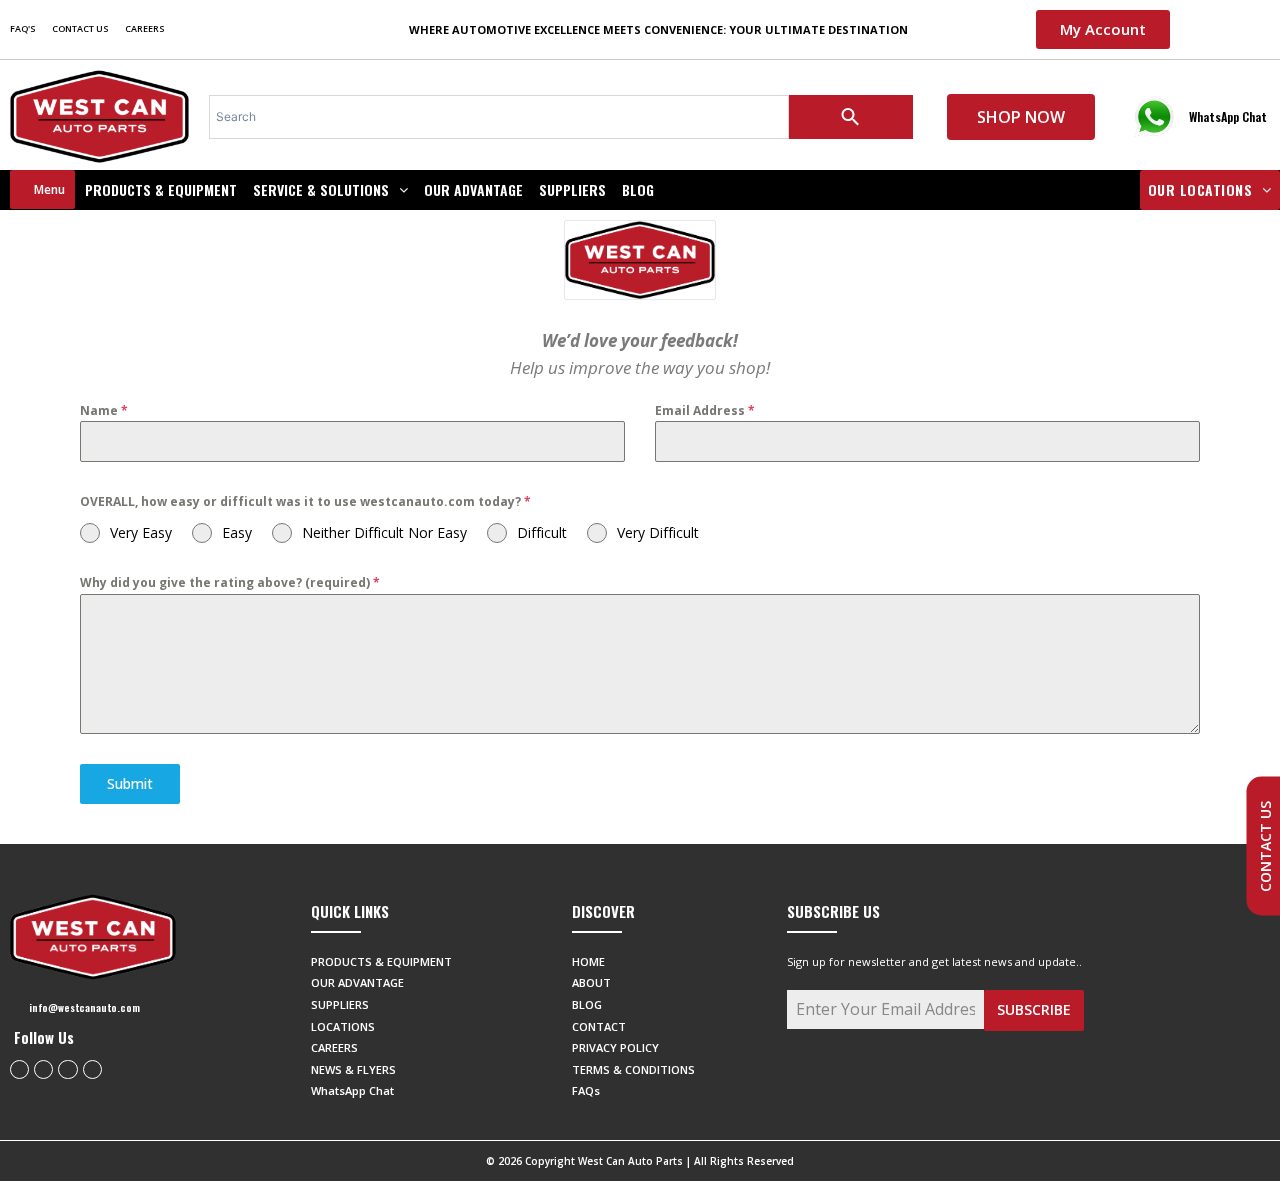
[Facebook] (19, 1069)
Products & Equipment (161, 189)
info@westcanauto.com (84, 1007)
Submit (130, 783)
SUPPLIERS (572, 189)
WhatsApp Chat (1228, 116)
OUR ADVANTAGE (473, 189)
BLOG (638, 189)
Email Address (705, 410)
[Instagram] (43, 1069)
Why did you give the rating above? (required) (230, 582)
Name (104, 410)
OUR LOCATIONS (1200, 189)
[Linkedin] (92, 1069)
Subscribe (1034, 1009)
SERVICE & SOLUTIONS (321, 189)
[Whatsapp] (67, 1069)
